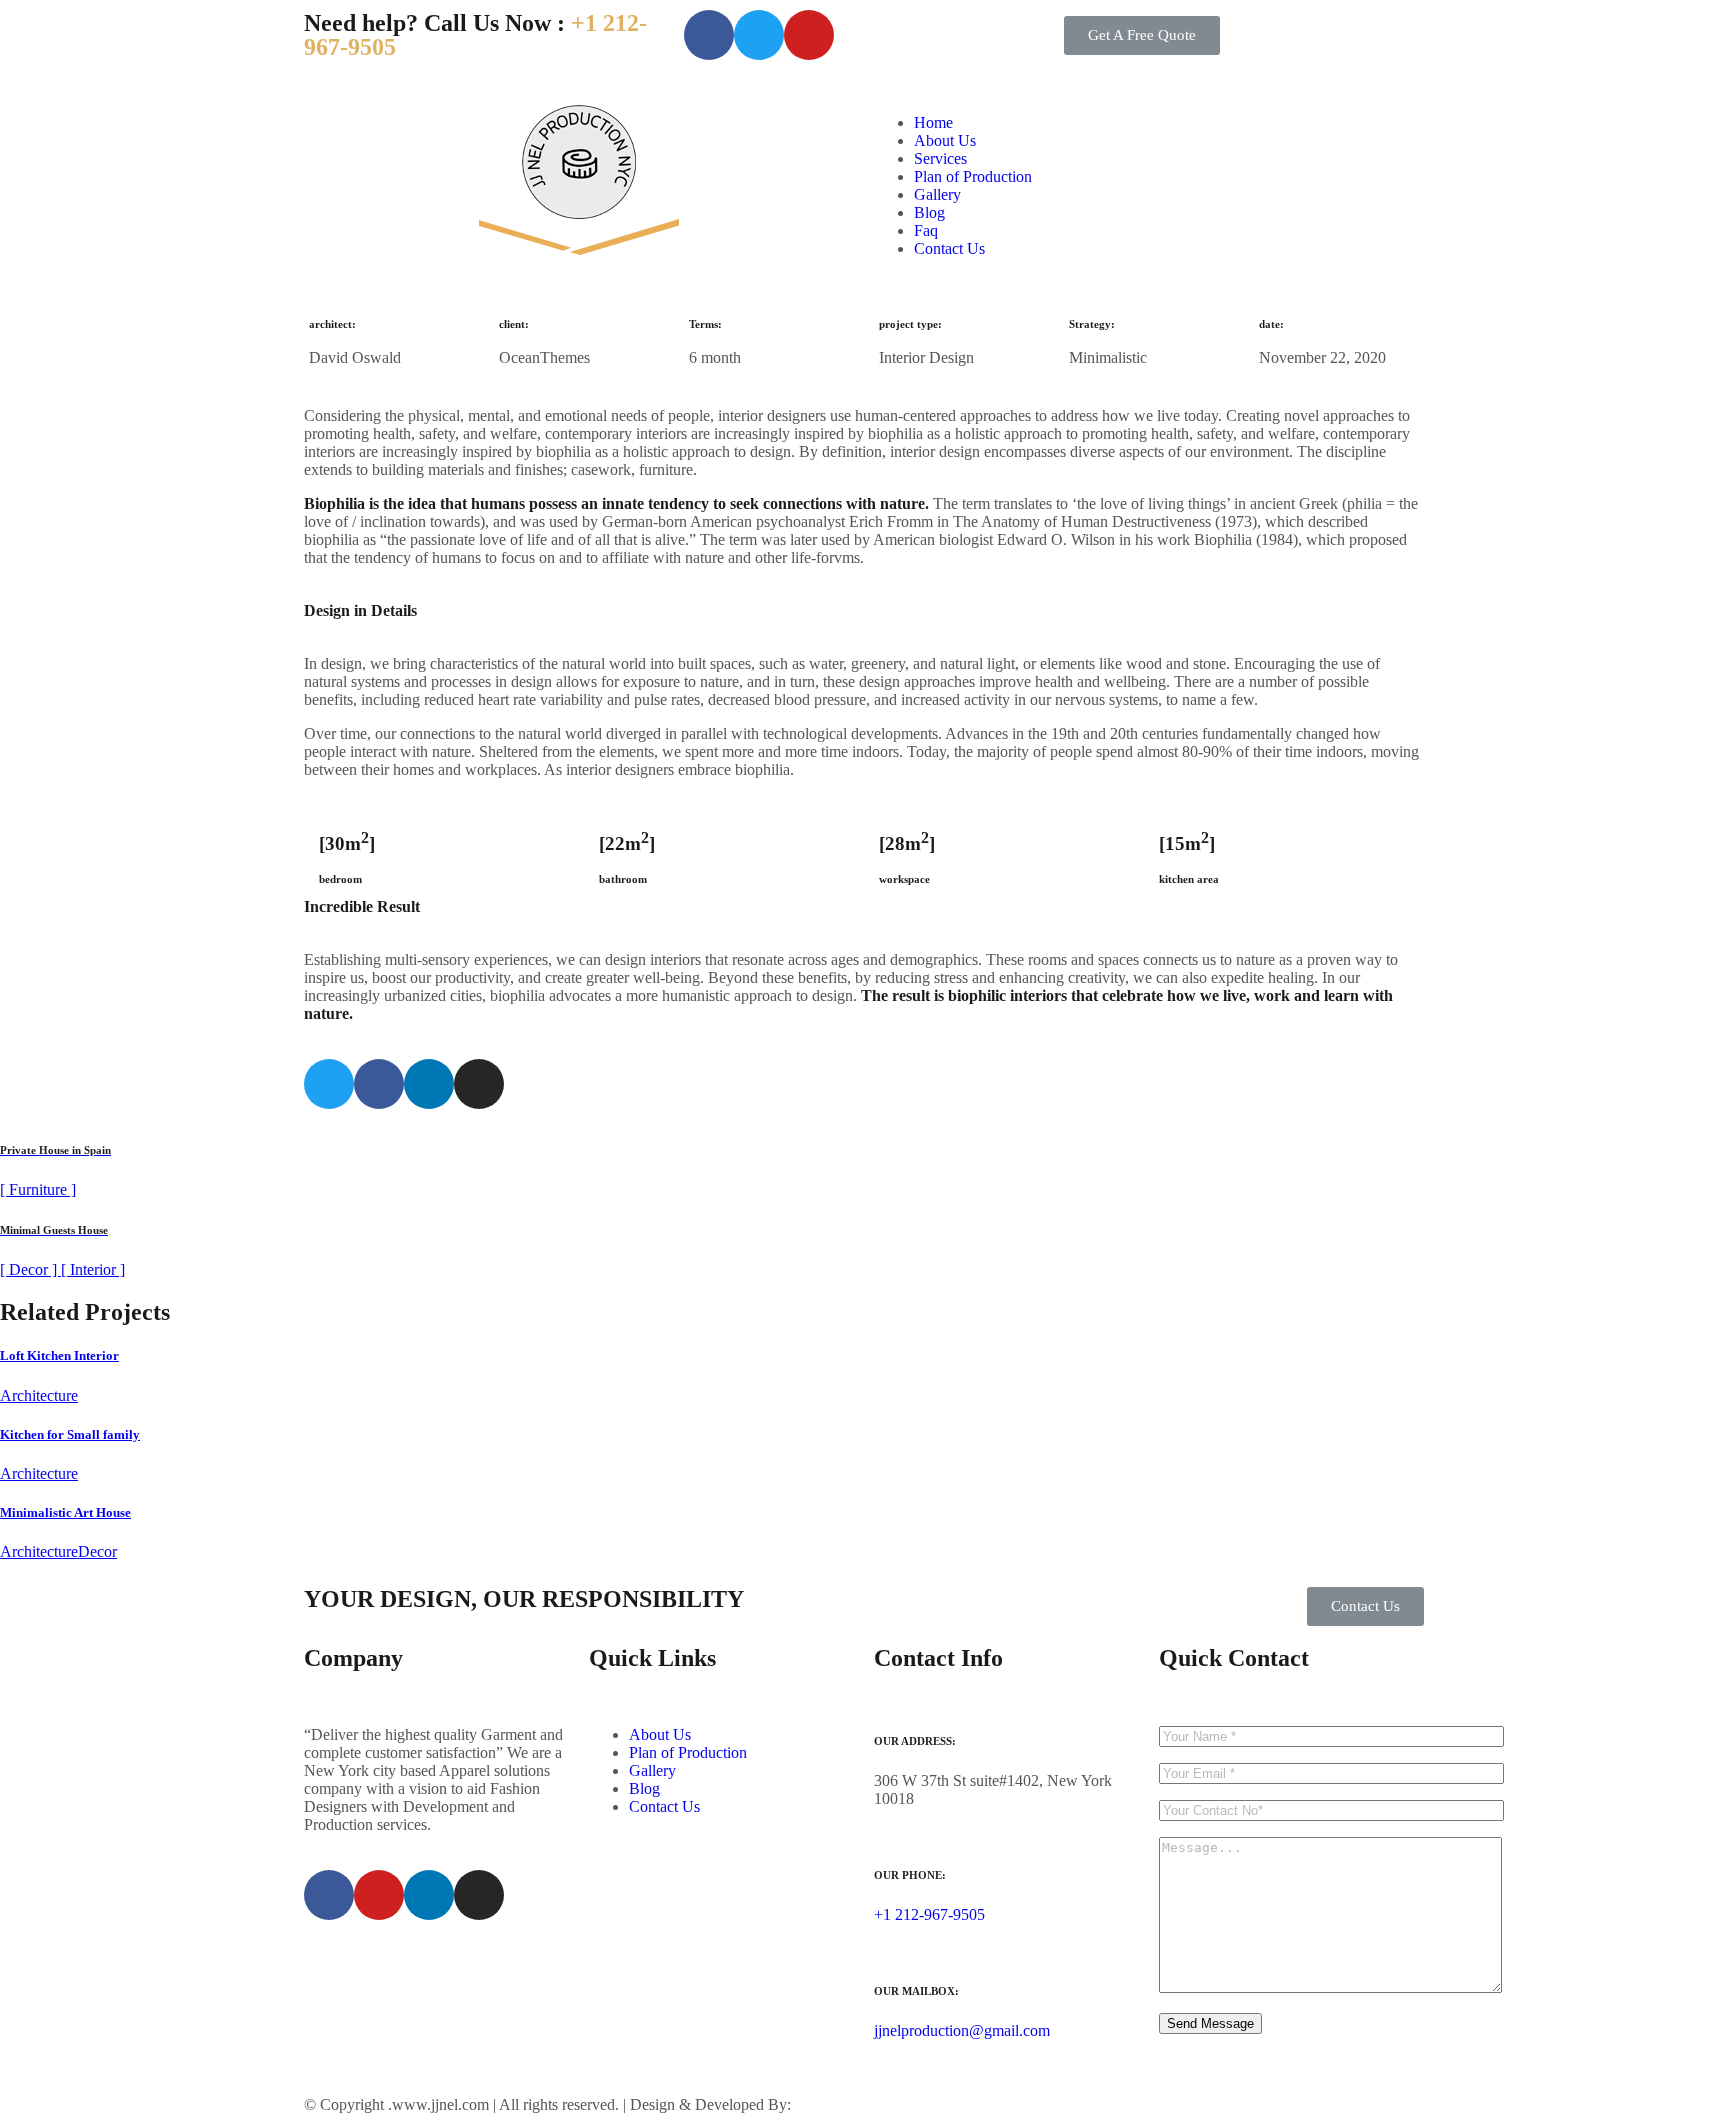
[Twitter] (329, 1084)
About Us (945, 140)
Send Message (1210, 2023)
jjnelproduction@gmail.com (962, 2030)
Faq (926, 230)
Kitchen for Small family (70, 1434)
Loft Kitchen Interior (59, 1355)
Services (940, 158)
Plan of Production (973, 176)
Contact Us (949, 248)
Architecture (39, 1395)
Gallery (937, 194)
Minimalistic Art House (65, 1512)
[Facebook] (709, 35)
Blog (929, 212)
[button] (1142, 35)
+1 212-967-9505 (929, 1914)
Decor (97, 1551)
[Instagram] (479, 1084)
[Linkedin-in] (429, 1084)
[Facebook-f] (379, 1084)
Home (933, 122)
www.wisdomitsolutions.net (883, 2104)
